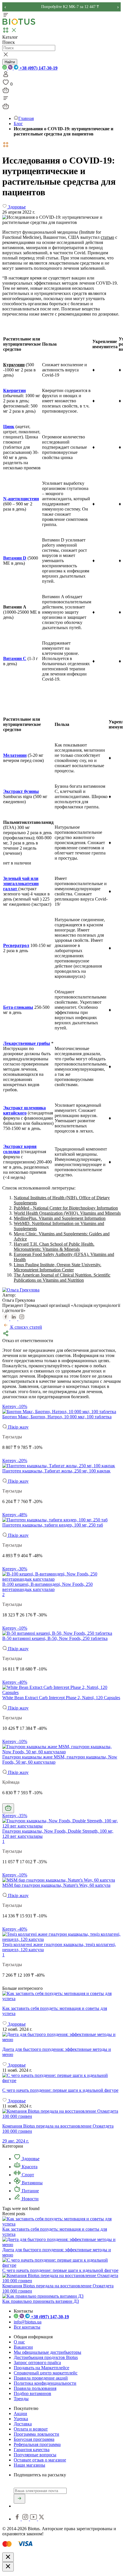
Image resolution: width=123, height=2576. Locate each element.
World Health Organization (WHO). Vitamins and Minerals (67, 1213)
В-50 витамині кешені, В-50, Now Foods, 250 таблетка (55, 1638)
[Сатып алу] (8, 1808)
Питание (30, 2191)
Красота (29, 2167)
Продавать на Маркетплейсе (41, 2368)
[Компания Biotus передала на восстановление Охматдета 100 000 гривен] (61, 2281)
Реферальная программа (37, 2444)
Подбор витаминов (32, 2393)
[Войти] (6, 76)
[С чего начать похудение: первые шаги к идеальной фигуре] (61, 2078)
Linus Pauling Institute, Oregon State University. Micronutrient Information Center (57, 1267)
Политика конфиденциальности (45, 2383)
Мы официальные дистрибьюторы (47, 2352)
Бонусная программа (34, 2439)
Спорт (27, 2175)
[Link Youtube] (34, 2519)
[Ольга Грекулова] (21, 1290)
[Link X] (41, 2519)
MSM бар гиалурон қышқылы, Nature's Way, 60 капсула (56, 1885)
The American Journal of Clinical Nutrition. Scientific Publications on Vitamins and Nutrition (62, 1278)
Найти (10, 62)
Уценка (21, 2419)
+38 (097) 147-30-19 (38, 68)
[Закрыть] (8, 2557)
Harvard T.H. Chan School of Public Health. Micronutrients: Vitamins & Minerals (54, 1247)
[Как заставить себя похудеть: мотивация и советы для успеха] (61, 1996)
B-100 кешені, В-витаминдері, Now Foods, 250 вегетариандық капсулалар (47, 1587)
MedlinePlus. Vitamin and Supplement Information (60, 1218)
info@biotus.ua (28, 2322)
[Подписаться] (19, 2499)
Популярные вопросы (35, 2455)
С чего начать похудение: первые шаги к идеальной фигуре (60, 2270)
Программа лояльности (36, 2434)
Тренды (21, 2399)
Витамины (32, 2183)
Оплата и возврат (31, 2429)
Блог (18, 124)
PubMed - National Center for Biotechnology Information (66, 1208)
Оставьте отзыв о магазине (40, 2460)
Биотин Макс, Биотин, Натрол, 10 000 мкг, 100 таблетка (57, 1417)
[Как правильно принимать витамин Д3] (43, 2296)
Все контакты (27, 2327)
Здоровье (30, 2159)
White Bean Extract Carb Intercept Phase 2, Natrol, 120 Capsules (61, 1698)
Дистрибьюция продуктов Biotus (46, 2357)
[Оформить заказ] (6, 92)
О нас (19, 2342)
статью (107, 237)
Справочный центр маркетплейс (46, 2373)
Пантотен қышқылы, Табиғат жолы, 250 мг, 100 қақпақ (56, 1471)
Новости (30, 2199)
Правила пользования (35, 2388)
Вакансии (23, 2347)
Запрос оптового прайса (37, 2363)
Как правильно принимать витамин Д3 (41, 2301)
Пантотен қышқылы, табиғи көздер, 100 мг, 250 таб (53, 1525)
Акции (20, 2413)
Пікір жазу (18, 1427)
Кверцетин (14, 390)
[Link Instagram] (26, 2519)
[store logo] (19, 24)
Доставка (23, 2424)
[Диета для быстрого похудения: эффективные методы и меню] (61, 2037)
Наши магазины (29, 2465)
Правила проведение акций (41, 2378)
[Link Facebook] (18, 2519)
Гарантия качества (32, 2450)
